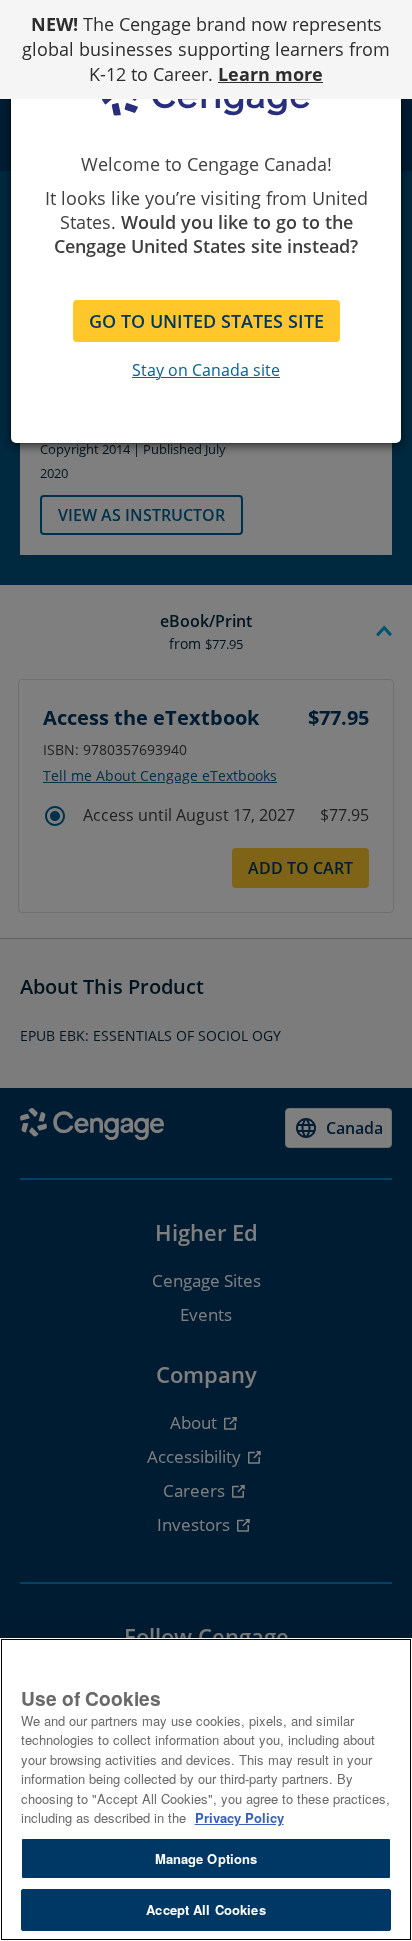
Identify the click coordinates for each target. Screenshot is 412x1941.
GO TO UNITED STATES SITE (206, 321)
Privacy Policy (239, 1817)
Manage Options (206, 1858)
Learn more (270, 74)
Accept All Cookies (205, 1909)
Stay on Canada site (206, 370)
